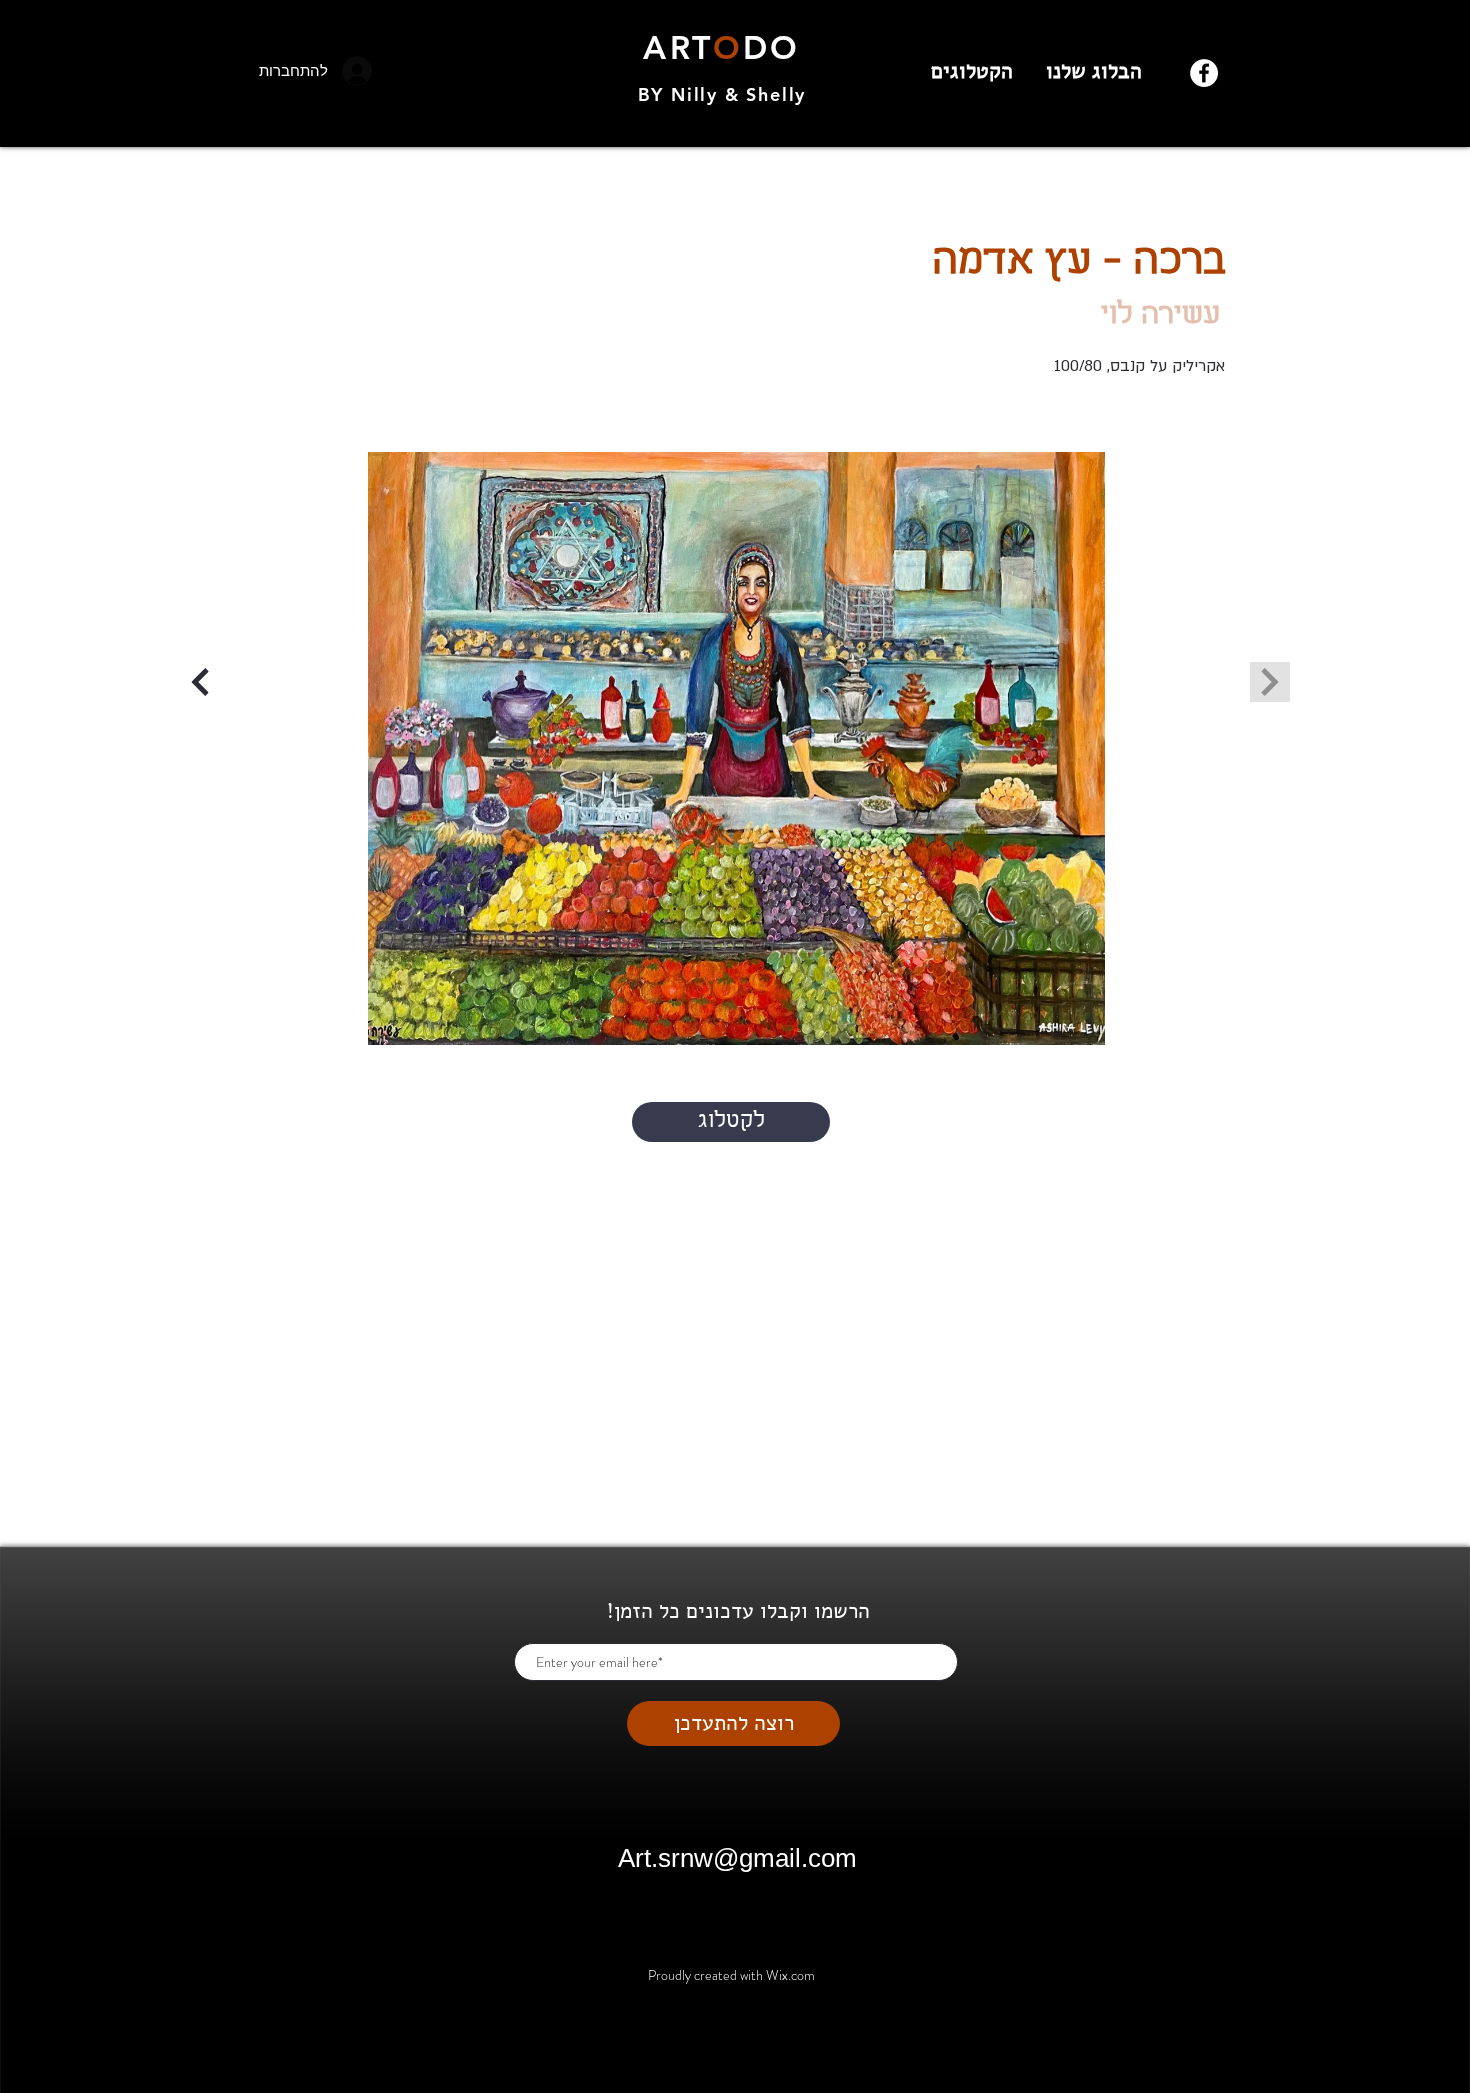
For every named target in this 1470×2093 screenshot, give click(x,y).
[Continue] (200, 682)
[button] (736, 748)
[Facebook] (1204, 73)
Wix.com (790, 1975)
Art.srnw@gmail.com (737, 1858)
